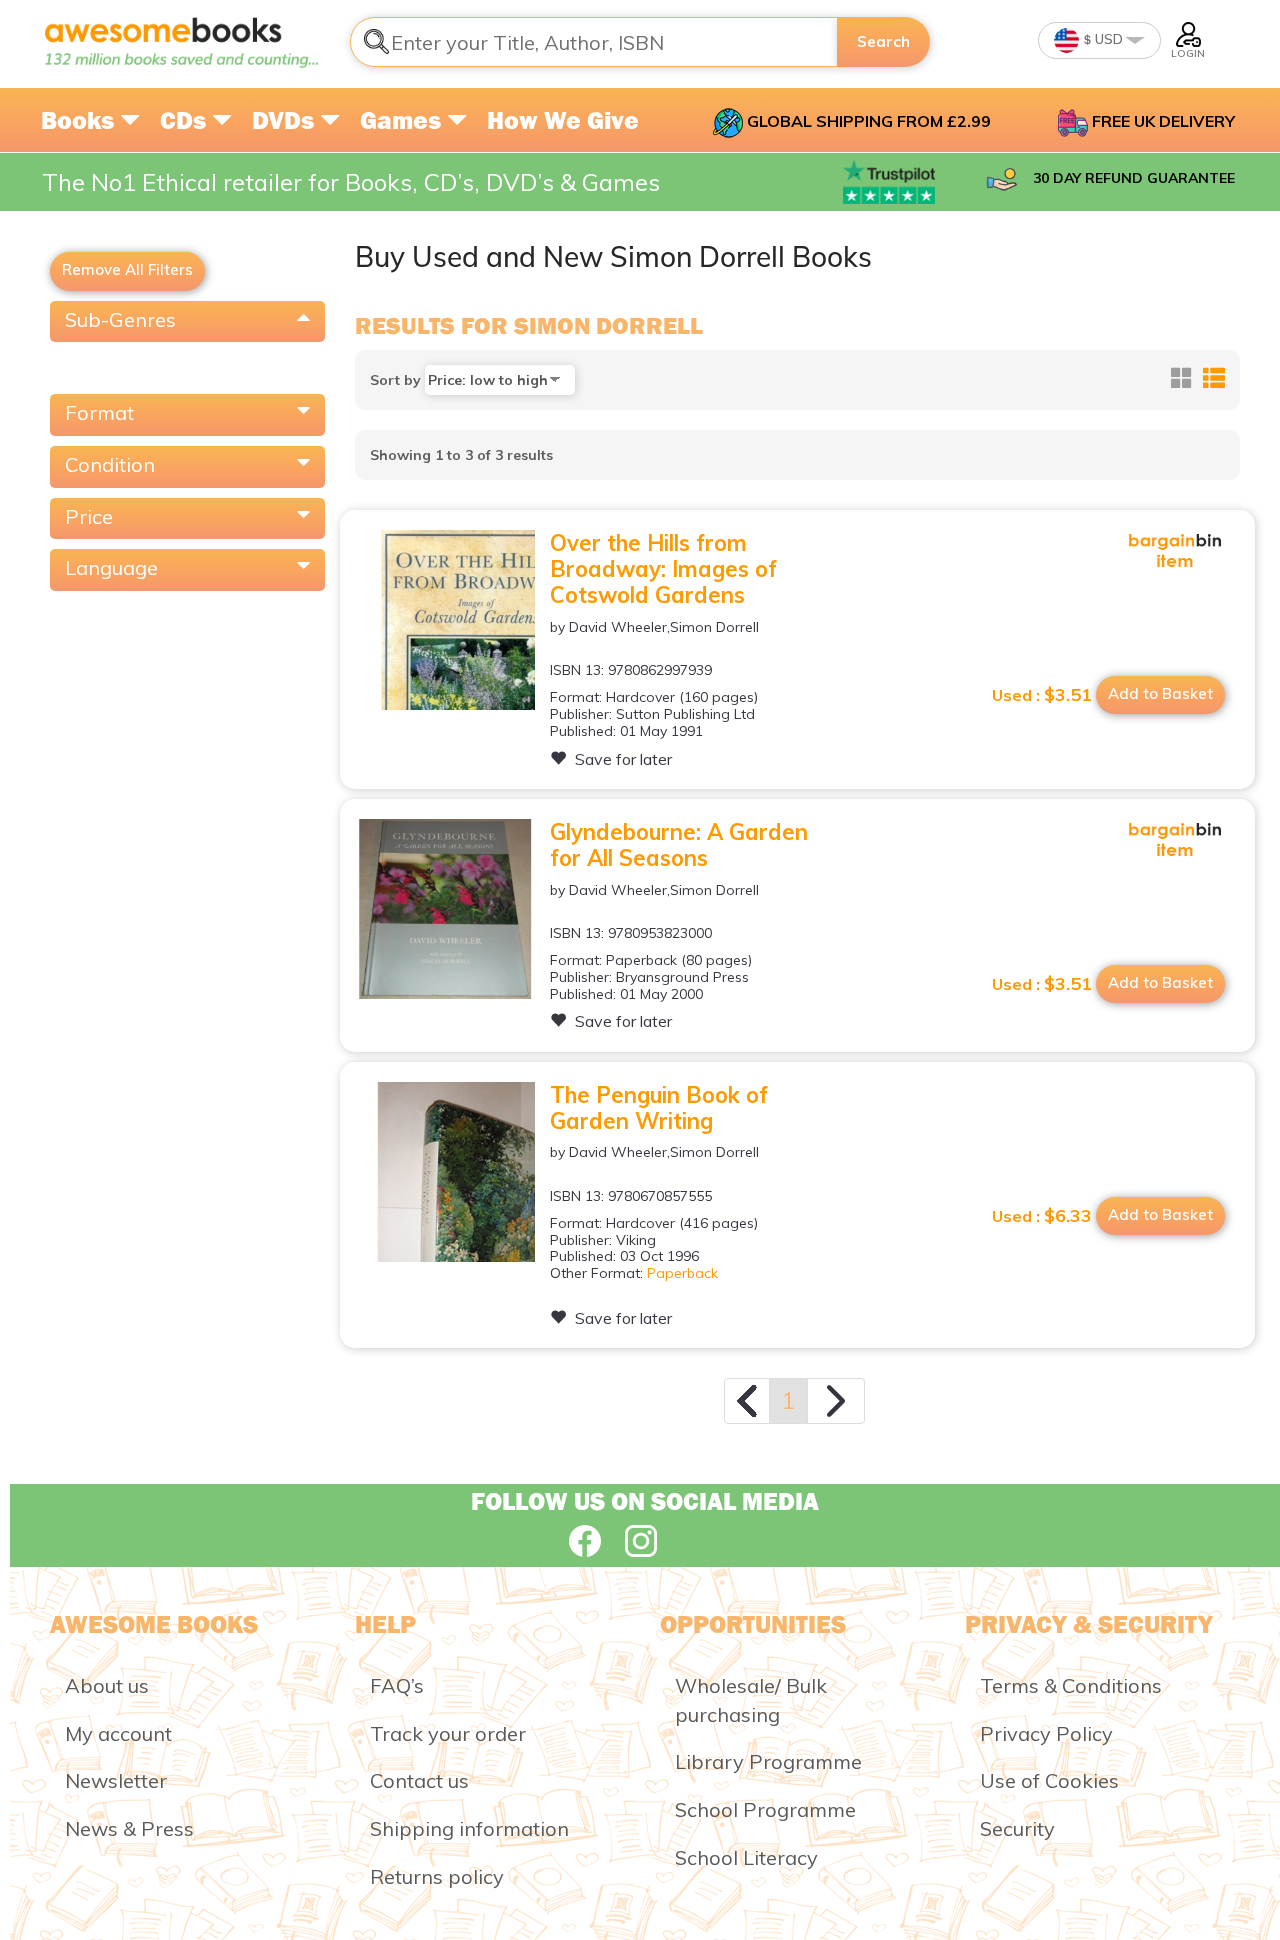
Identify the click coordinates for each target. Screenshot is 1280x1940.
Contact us (419, 1780)
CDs (186, 120)
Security (1017, 1828)
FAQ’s (397, 1685)
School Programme (765, 1809)
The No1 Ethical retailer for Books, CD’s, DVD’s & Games (351, 182)
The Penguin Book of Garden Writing (659, 1108)
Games (403, 120)
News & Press (129, 1828)
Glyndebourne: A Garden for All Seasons (679, 845)
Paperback (682, 1273)
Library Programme (768, 1761)
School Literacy (746, 1857)
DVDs (286, 120)
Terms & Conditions (1071, 1685)
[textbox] (594, 42)
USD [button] (1107, 39)
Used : (1042, 695)
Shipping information (469, 1828)
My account (118, 1733)
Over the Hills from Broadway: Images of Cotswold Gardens (663, 569)
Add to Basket (1160, 693)
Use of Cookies (1049, 1780)
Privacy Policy (1046, 1733)
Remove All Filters (127, 269)
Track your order (448, 1733)
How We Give (563, 120)
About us (107, 1685)
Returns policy (437, 1876)
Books (80, 120)
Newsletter (116, 1780)
